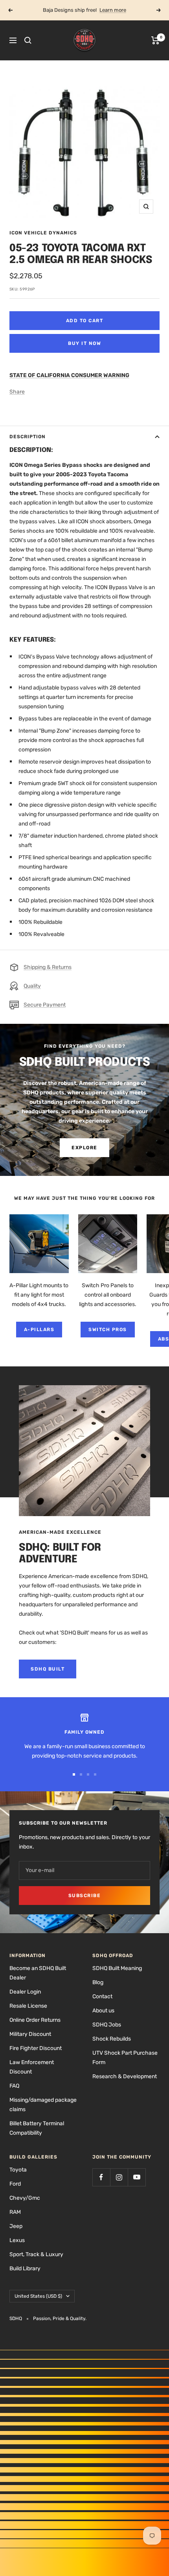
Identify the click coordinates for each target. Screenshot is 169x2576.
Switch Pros (108, 1330)
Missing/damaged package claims (43, 2105)
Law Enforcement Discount (32, 2067)
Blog (98, 1982)
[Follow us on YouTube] (137, 2177)
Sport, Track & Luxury (36, 2254)
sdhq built (48, 1669)
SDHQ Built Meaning (117, 1968)
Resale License (28, 2006)
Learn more (113, 10)
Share (17, 392)
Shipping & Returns (48, 967)
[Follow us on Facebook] (101, 2177)
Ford (15, 2184)
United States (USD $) (38, 2296)
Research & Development (125, 2076)
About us (103, 2011)
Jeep (16, 2226)
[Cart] (155, 40)
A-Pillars (39, 1330)
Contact (102, 1996)
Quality (32, 986)
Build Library (25, 2269)
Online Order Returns (35, 2020)
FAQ (14, 2086)
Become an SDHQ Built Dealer (38, 1973)
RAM (15, 2212)
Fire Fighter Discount (36, 2048)
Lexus (17, 2240)
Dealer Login (25, 1992)
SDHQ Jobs (107, 2025)
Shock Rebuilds (112, 2039)
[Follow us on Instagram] (119, 2177)
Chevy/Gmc (25, 2198)
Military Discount (30, 2034)
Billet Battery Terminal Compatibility (37, 2128)
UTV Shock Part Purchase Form (125, 2058)
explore (84, 1148)
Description (28, 437)
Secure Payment (45, 1005)
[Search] (28, 40)
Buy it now (84, 343)
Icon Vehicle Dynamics (43, 233)
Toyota (18, 2170)
